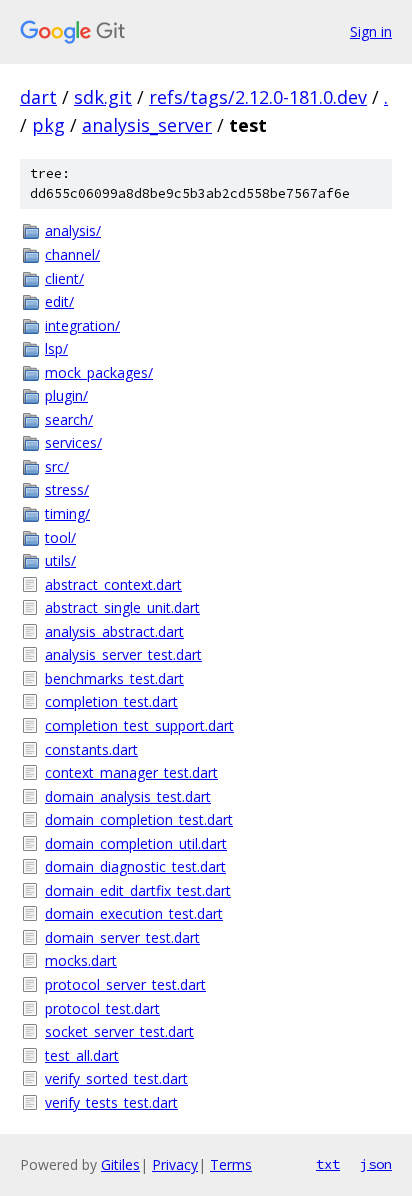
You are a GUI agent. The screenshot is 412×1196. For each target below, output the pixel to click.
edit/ (59, 301)
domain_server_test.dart (122, 937)
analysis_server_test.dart (123, 654)
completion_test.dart (111, 701)
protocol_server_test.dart (125, 984)
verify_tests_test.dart (111, 1102)
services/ (73, 442)
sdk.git (103, 97)
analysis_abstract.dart (114, 631)
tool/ (60, 537)
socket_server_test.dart (119, 1031)
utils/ (60, 560)
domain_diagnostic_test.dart (135, 866)
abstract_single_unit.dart (122, 607)
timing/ (67, 513)
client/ (64, 278)
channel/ (72, 254)
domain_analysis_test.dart (128, 796)
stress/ (67, 489)
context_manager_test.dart (131, 772)
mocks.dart (81, 960)
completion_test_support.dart (139, 725)
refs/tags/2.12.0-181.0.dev (258, 97)
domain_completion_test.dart (139, 819)
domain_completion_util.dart (136, 843)
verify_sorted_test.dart (116, 1078)
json (376, 1164)
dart (38, 97)
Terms (231, 1164)
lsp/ (56, 348)
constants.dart (91, 749)
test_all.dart (82, 1055)
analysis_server (147, 125)
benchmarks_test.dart (114, 678)
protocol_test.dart (102, 1008)
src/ (57, 466)
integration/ (82, 325)
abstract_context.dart (113, 584)
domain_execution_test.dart (134, 913)
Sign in (371, 31)
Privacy (175, 1164)
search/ (69, 419)
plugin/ (66, 395)
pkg (48, 125)
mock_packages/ (99, 372)
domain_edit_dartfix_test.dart (138, 890)
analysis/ (73, 230)
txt (328, 1164)
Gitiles (120, 1164)
